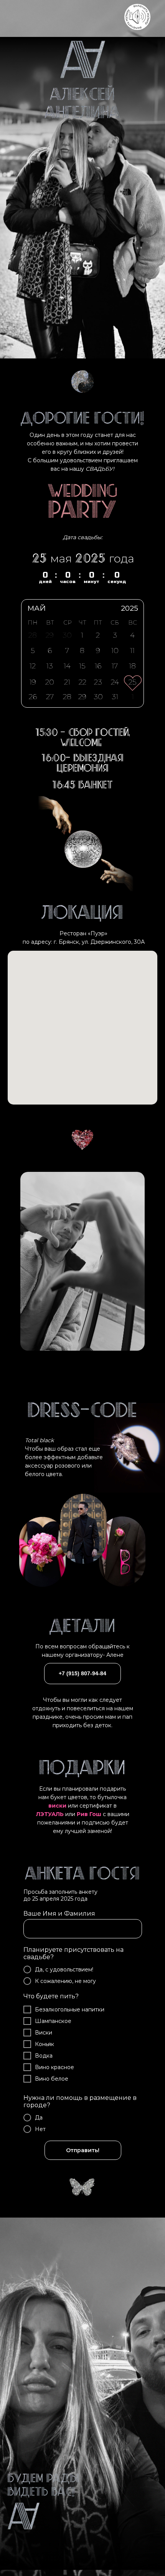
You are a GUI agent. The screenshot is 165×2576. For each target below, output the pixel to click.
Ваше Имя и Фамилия (59, 1914)
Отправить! (83, 2150)
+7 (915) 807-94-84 (82, 1673)
